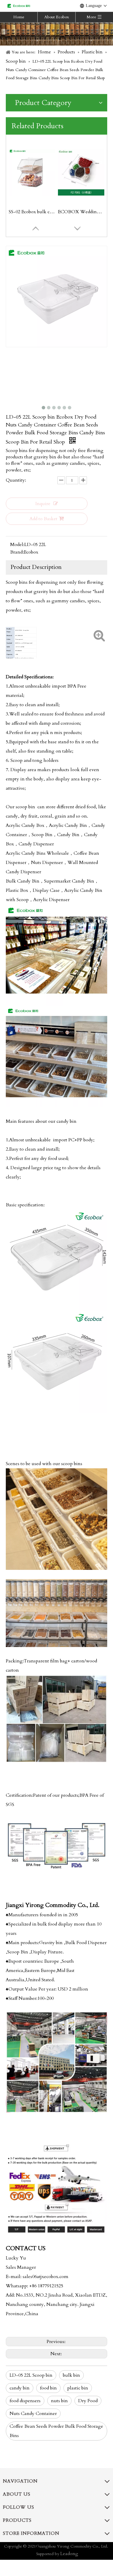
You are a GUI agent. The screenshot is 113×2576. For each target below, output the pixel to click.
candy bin (20, 2388)
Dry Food (88, 2401)
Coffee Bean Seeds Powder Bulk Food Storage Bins (56, 2431)
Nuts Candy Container (33, 2414)
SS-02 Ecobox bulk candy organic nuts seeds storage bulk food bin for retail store (32, 212)
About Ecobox (57, 17)
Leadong (69, 2554)
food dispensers (25, 2401)
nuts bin (59, 2401)
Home (19, 17)
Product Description (36, 567)
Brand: (17, 552)
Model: (17, 545)
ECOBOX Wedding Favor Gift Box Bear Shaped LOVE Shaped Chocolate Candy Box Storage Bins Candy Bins (81, 212)
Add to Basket (43, 519)
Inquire (43, 504)
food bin (48, 2388)
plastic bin (78, 2388)
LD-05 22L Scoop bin (31, 2375)
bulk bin (71, 2375)
